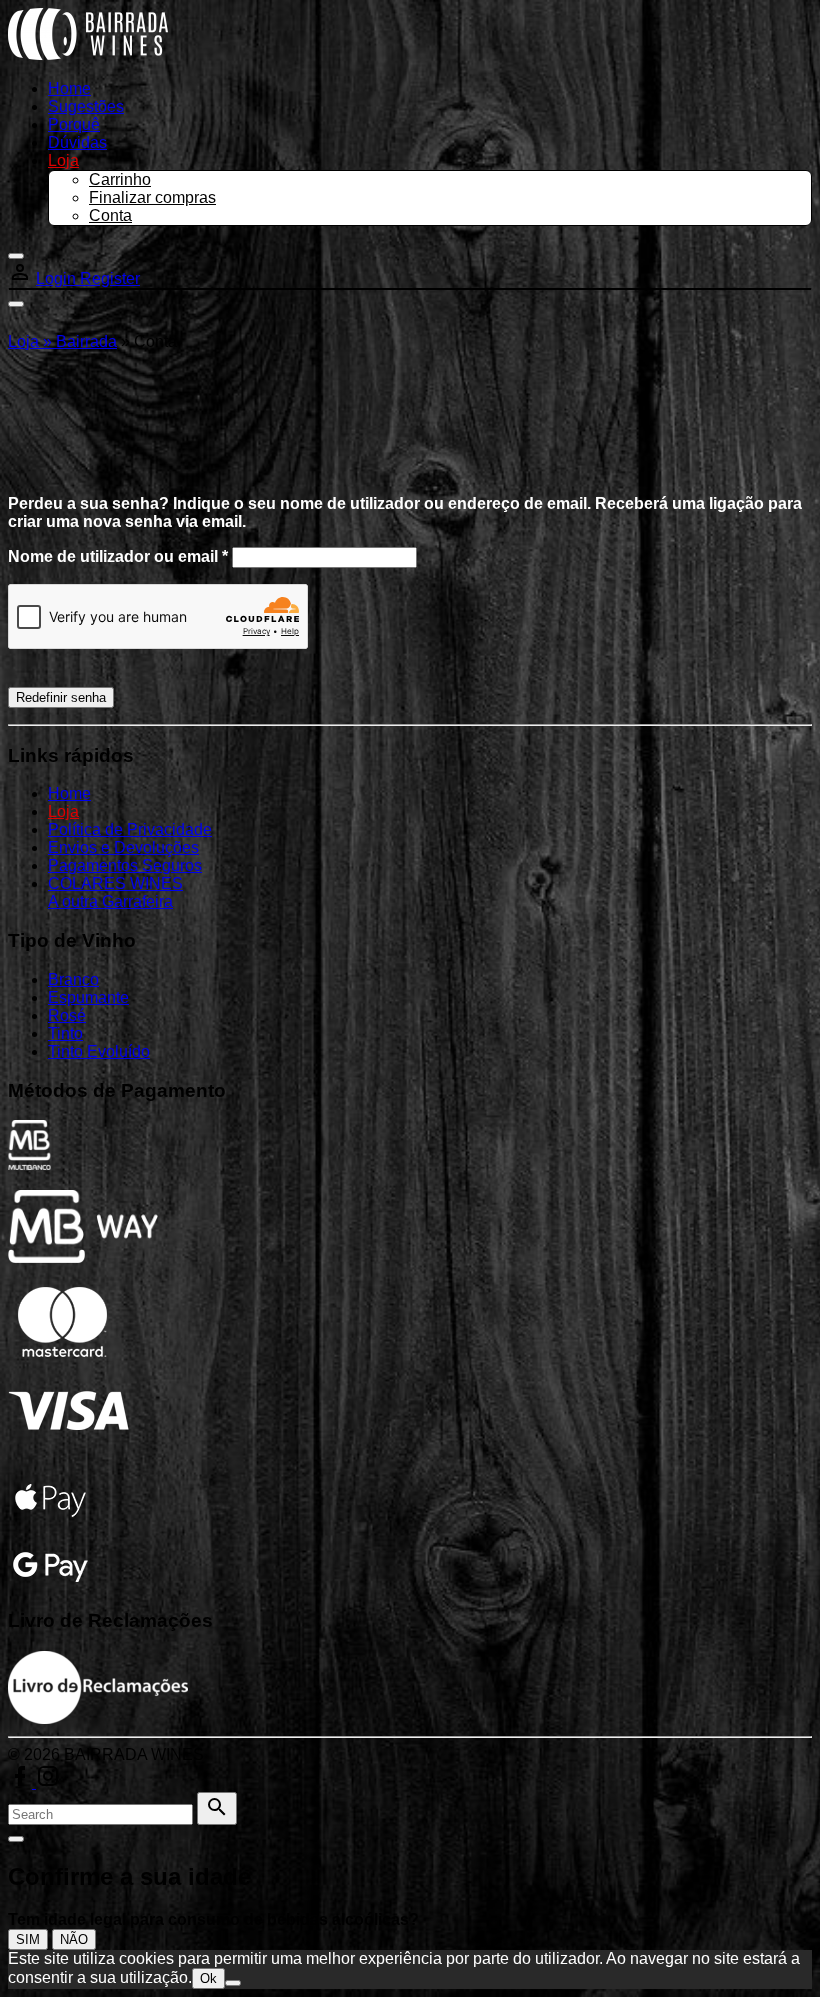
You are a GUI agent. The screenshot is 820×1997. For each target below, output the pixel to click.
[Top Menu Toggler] (16, 304)
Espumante (88, 997)
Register (110, 278)
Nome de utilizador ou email (118, 556)
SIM (28, 1939)
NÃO (74, 1939)
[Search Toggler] (16, 1839)
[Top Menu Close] (16, 256)
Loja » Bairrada (62, 341)
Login (58, 278)
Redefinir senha (61, 697)
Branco (73, 979)
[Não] (233, 1983)
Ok (208, 1978)
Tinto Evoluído (99, 1051)
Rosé (67, 1015)
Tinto (65, 1033)
